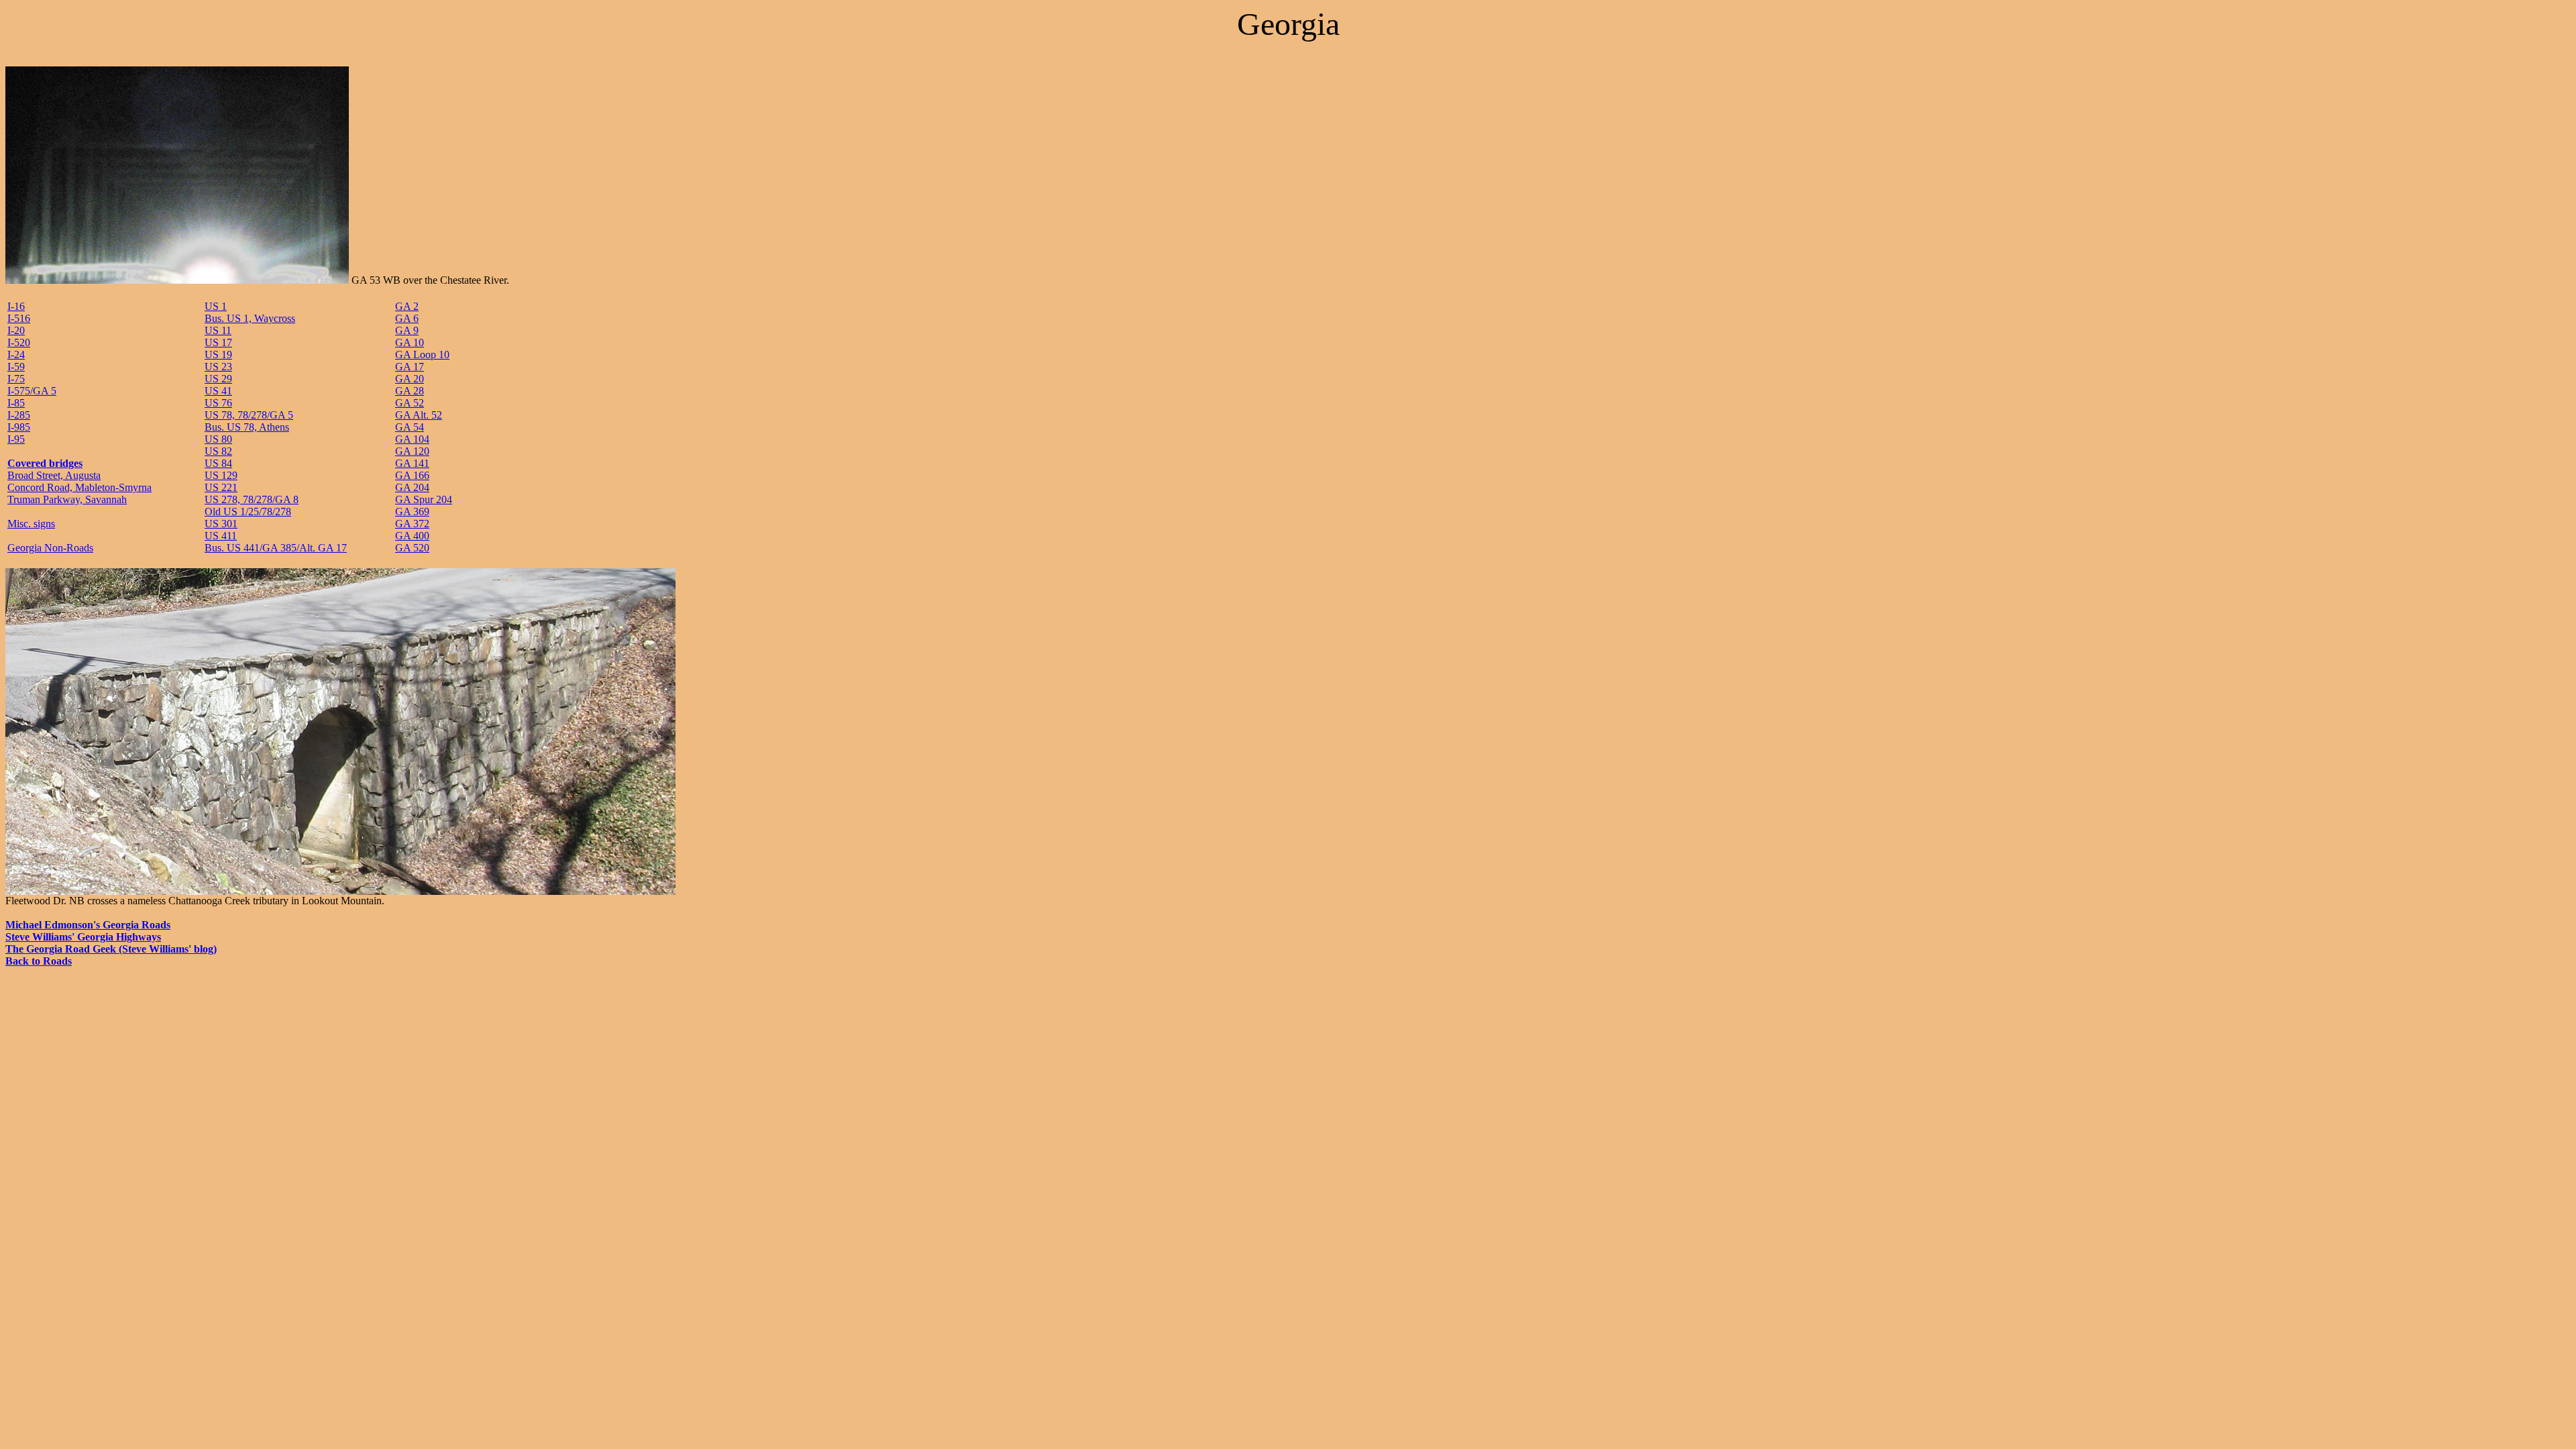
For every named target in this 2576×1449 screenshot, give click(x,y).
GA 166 (412, 475)
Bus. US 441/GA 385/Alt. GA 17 (276, 548)
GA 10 (410, 342)
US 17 (218, 342)
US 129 (221, 475)
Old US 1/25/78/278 (248, 512)
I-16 (16, 306)
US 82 (218, 451)
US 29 (218, 379)
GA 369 (412, 512)
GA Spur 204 (424, 499)
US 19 (218, 355)
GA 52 (410, 403)
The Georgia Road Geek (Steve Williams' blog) (111, 949)
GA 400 (412, 536)
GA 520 (412, 548)
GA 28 (410, 391)
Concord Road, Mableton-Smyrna (79, 487)
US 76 (218, 403)
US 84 (218, 463)
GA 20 (410, 379)
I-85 (16, 403)
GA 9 (407, 330)
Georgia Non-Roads (50, 548)
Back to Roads (39, 961)
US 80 (218, 439)
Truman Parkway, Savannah (67, 499)
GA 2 (407, 306)
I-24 (16, 355)
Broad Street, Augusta (54, 475)
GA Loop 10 (422, 355)
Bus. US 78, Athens (247, 427)
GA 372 (412, 524)
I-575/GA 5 (32, 391)
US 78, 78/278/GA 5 (249, 415)
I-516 (19, 318)
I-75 (16, 379)
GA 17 (410, 367)
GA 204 (412, 487)
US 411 (221, 536)
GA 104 (412, 439)
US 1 (216, 306)
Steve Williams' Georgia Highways (83, 937)
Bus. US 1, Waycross (250, 318)
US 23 (218, 367)
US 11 (218, 330)
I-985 (19, 427)
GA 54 (410, 427)
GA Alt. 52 (419, 415)
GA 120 (412, 451)
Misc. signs (31, 524)
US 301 (221, 524)
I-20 (16, 330)
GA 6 (407, 318)
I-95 (16, 439)
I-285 (19, 415)
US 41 (218, 391)
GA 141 (412, 463)
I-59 (16, 367)
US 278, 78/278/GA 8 (252, 499)
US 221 (221, 487)
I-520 (19, 342)
